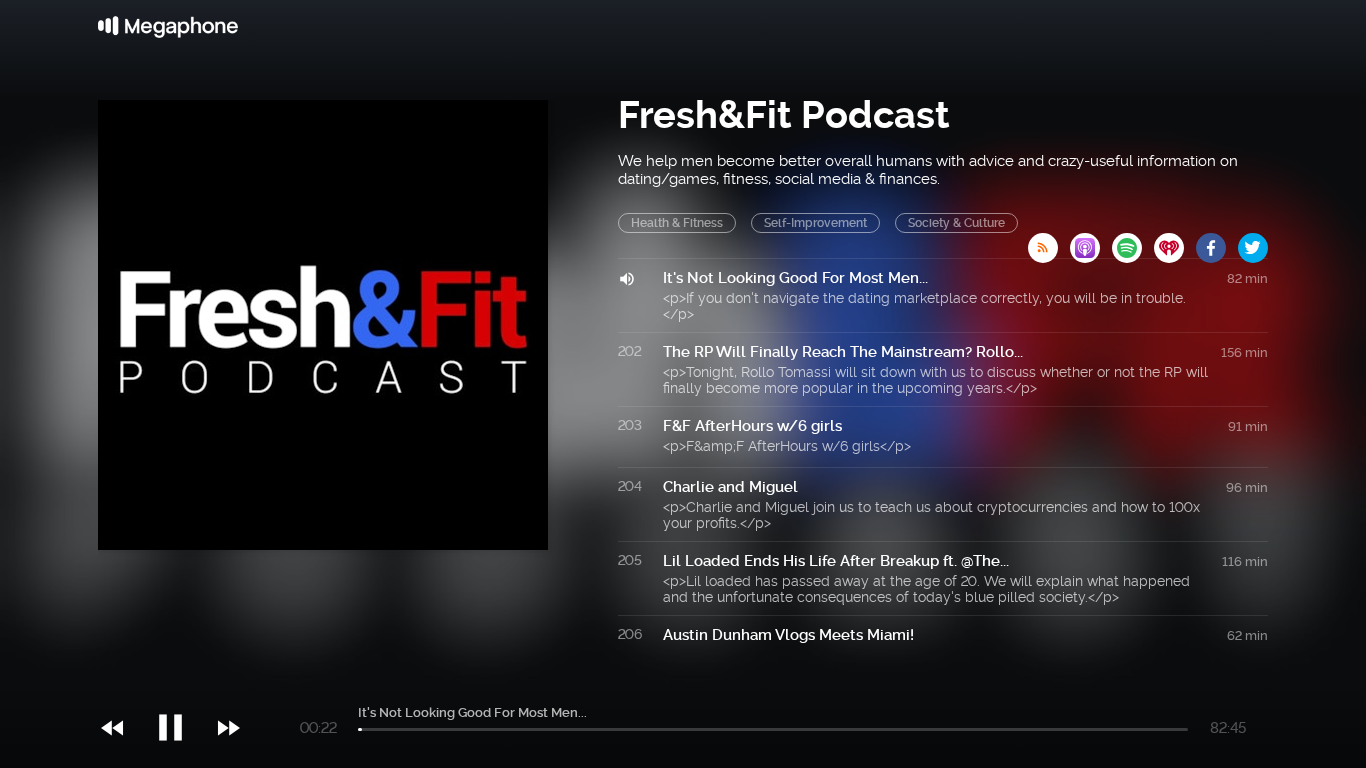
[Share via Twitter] (1253, 242)
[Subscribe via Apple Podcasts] (1091, 242)
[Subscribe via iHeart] (1175, 242)
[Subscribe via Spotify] (1133, 242)
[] (180, 687)
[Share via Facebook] (1217, 242)
